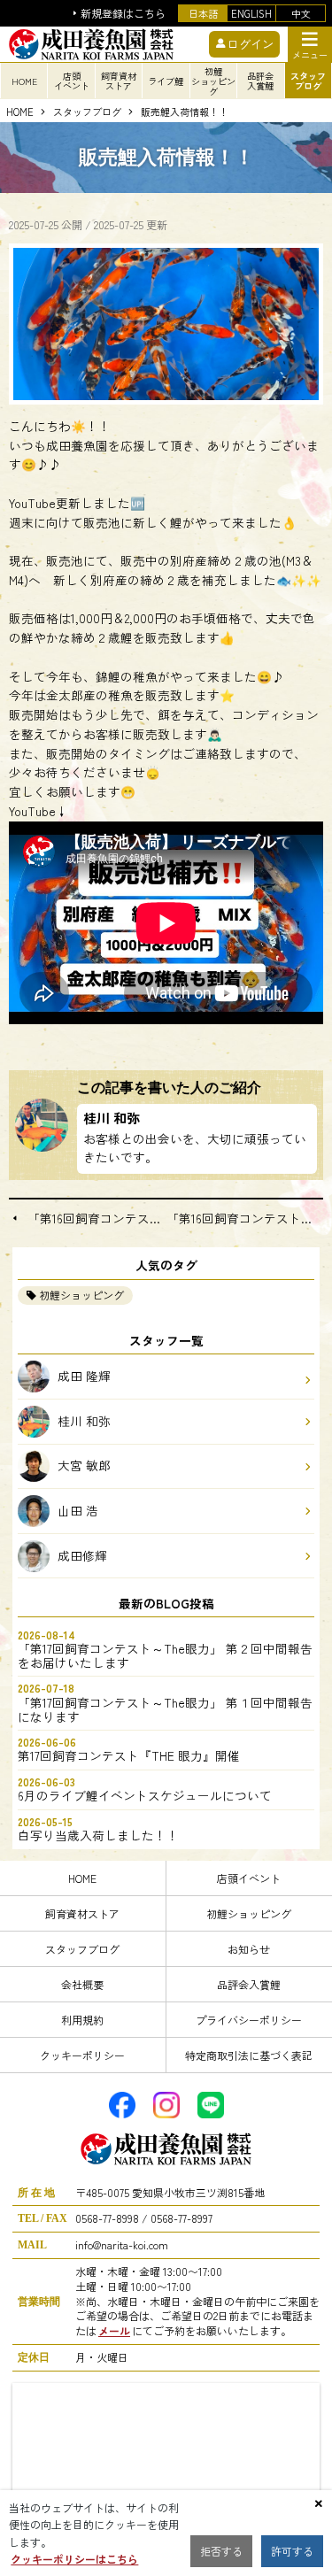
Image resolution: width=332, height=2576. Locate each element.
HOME (24, 81)
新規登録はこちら (123, 14)
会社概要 (82, 1984)
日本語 (203, 13)
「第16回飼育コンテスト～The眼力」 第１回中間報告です (97, 1219)
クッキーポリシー (82, 2055)
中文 (301, 13)
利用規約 (82, 2020)
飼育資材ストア (82, 1913)
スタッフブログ (87, 112)
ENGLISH (251, 13)
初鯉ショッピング (81, 1295)
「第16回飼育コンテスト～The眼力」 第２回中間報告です (245, 1219)
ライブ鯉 (166, 81)
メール (114, 2330)
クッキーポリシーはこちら (74, 2559)
